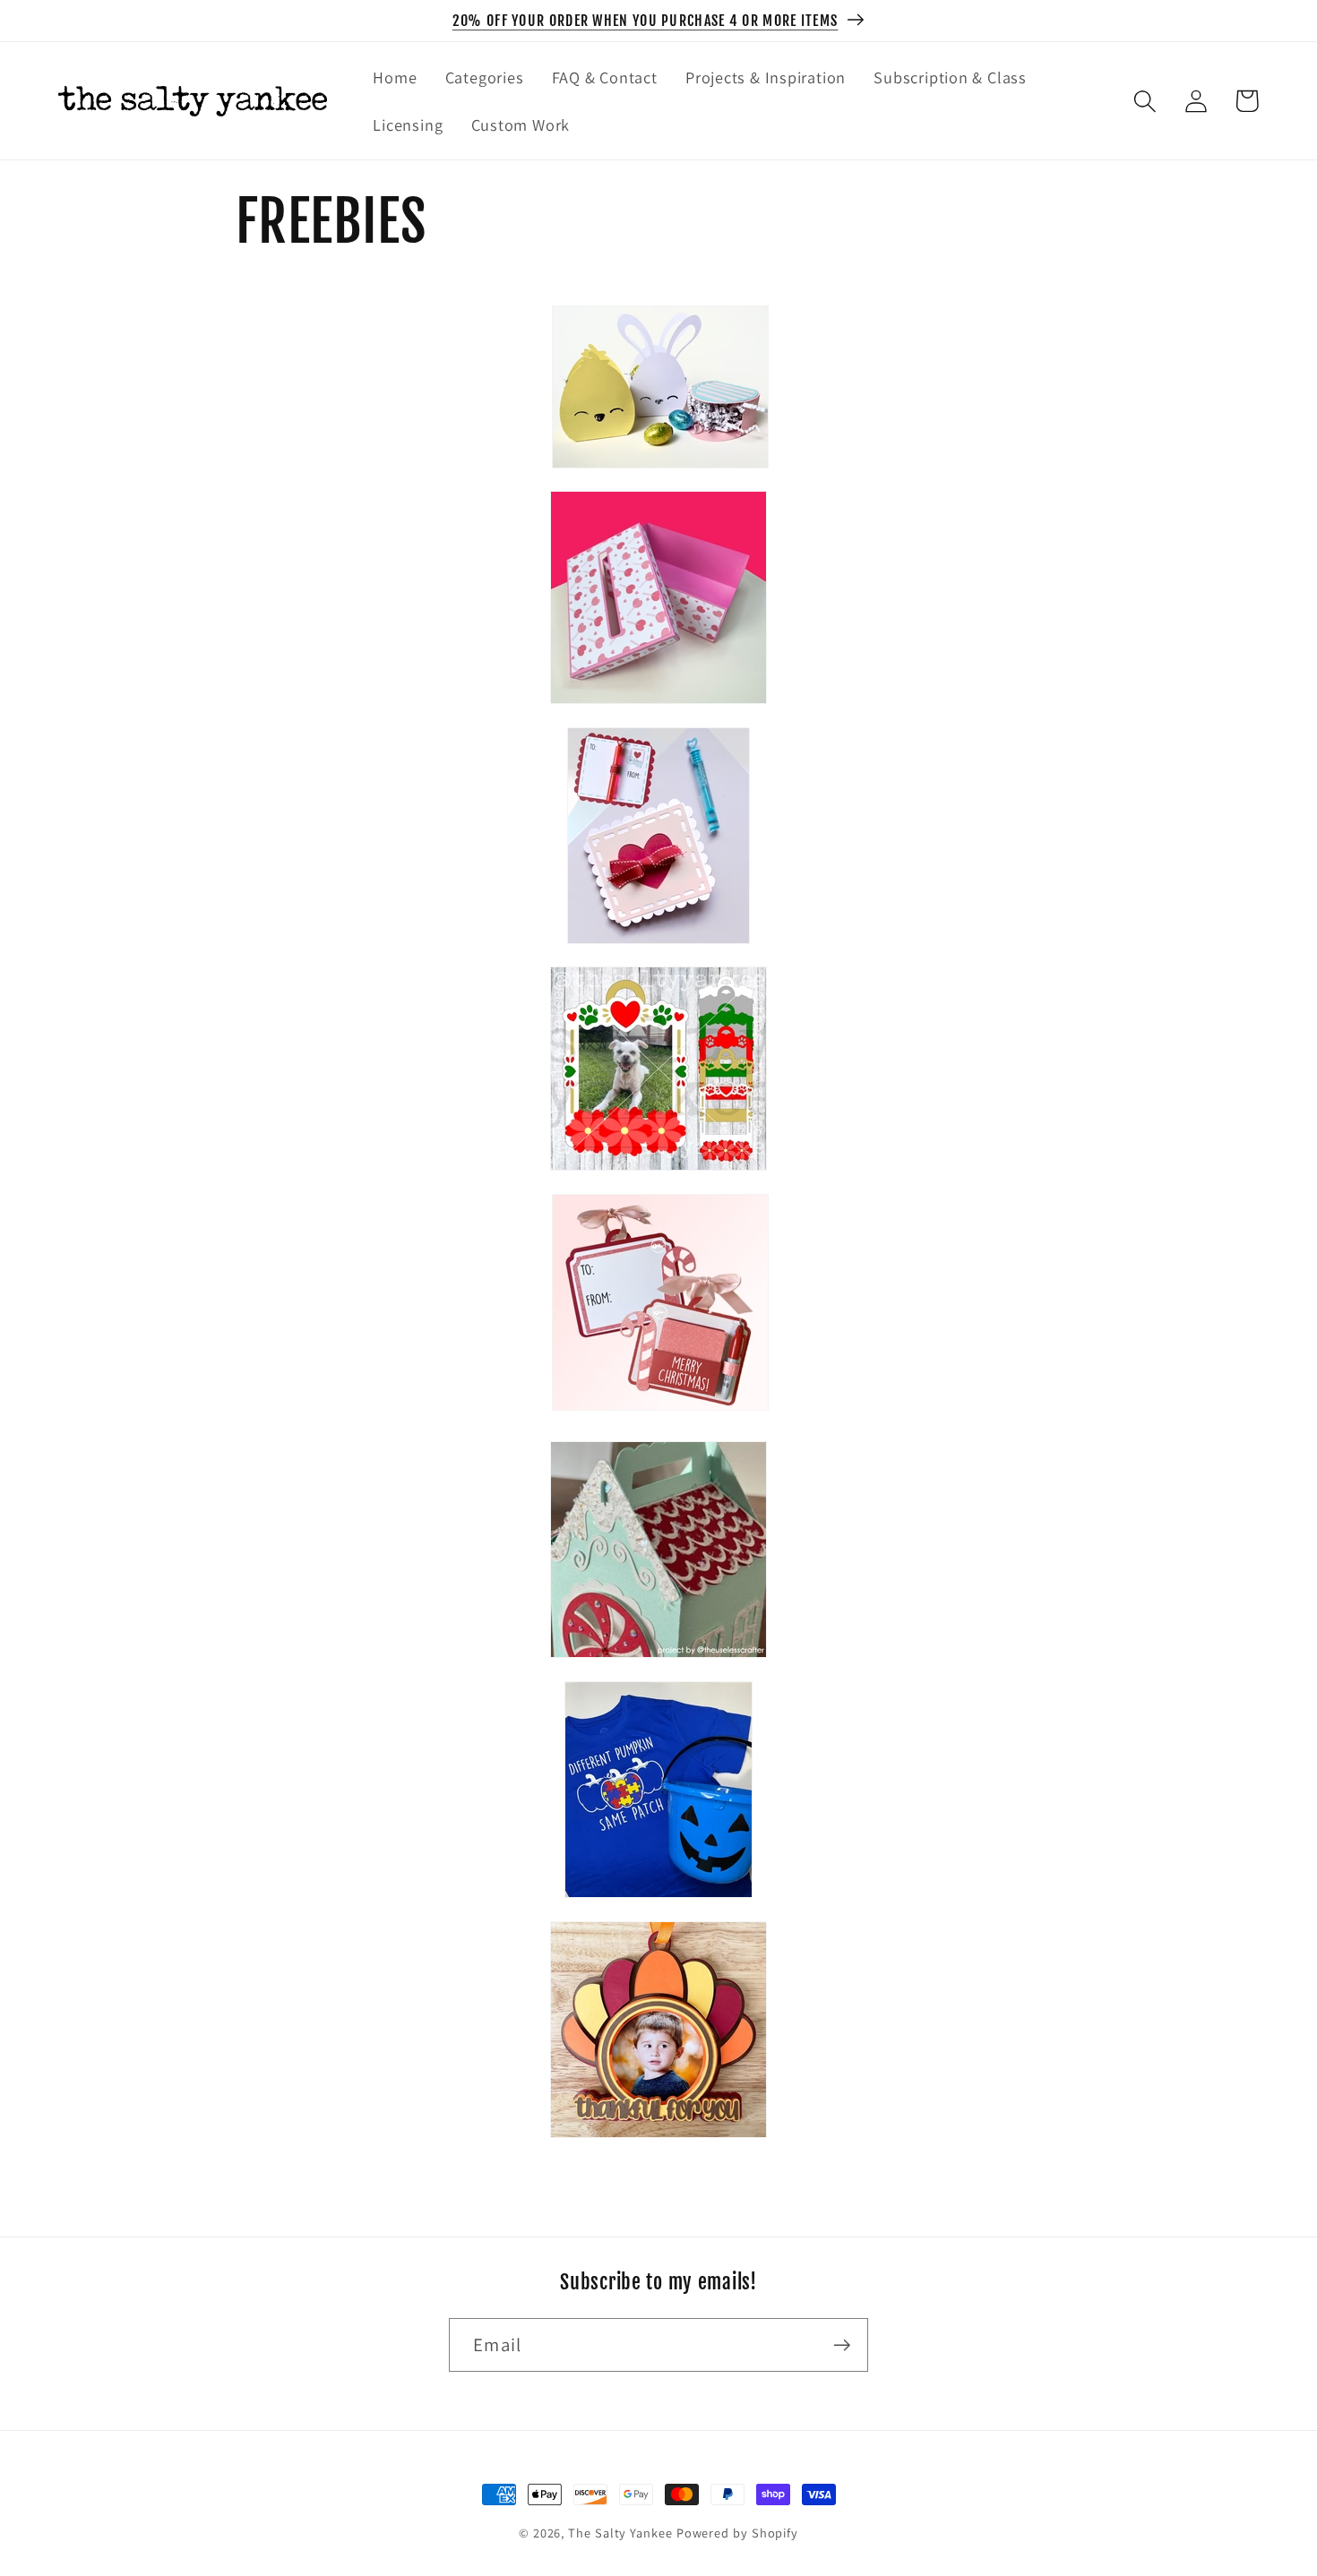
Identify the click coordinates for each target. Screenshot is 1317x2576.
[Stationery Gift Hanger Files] (660, 1408)
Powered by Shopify (737, 2533)
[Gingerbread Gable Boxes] (658, 1666)
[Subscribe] (842, 2345)
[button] (1145, 101)
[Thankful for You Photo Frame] (658, 2146)
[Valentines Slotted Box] (658, 712)
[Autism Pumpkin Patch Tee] (658, 1906)
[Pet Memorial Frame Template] (658, 1178)
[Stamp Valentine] (658, 952)
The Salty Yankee (620, 2533)
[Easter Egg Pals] (660, 476)
